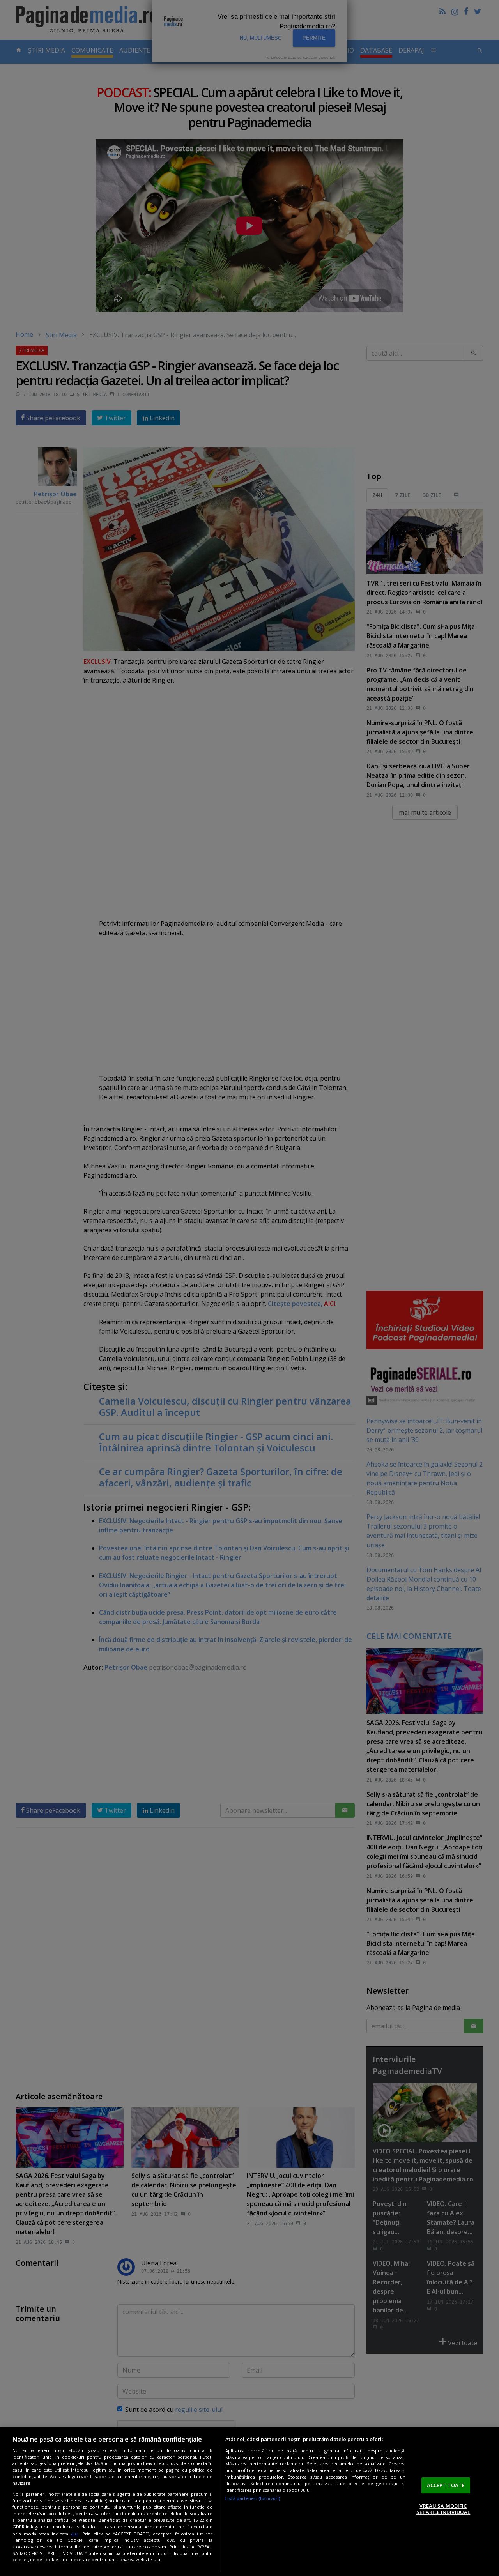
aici (75, 2534)
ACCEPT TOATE (446, 2485)
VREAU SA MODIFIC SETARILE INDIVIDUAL (443, 2509)
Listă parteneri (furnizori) (253, 2498)
